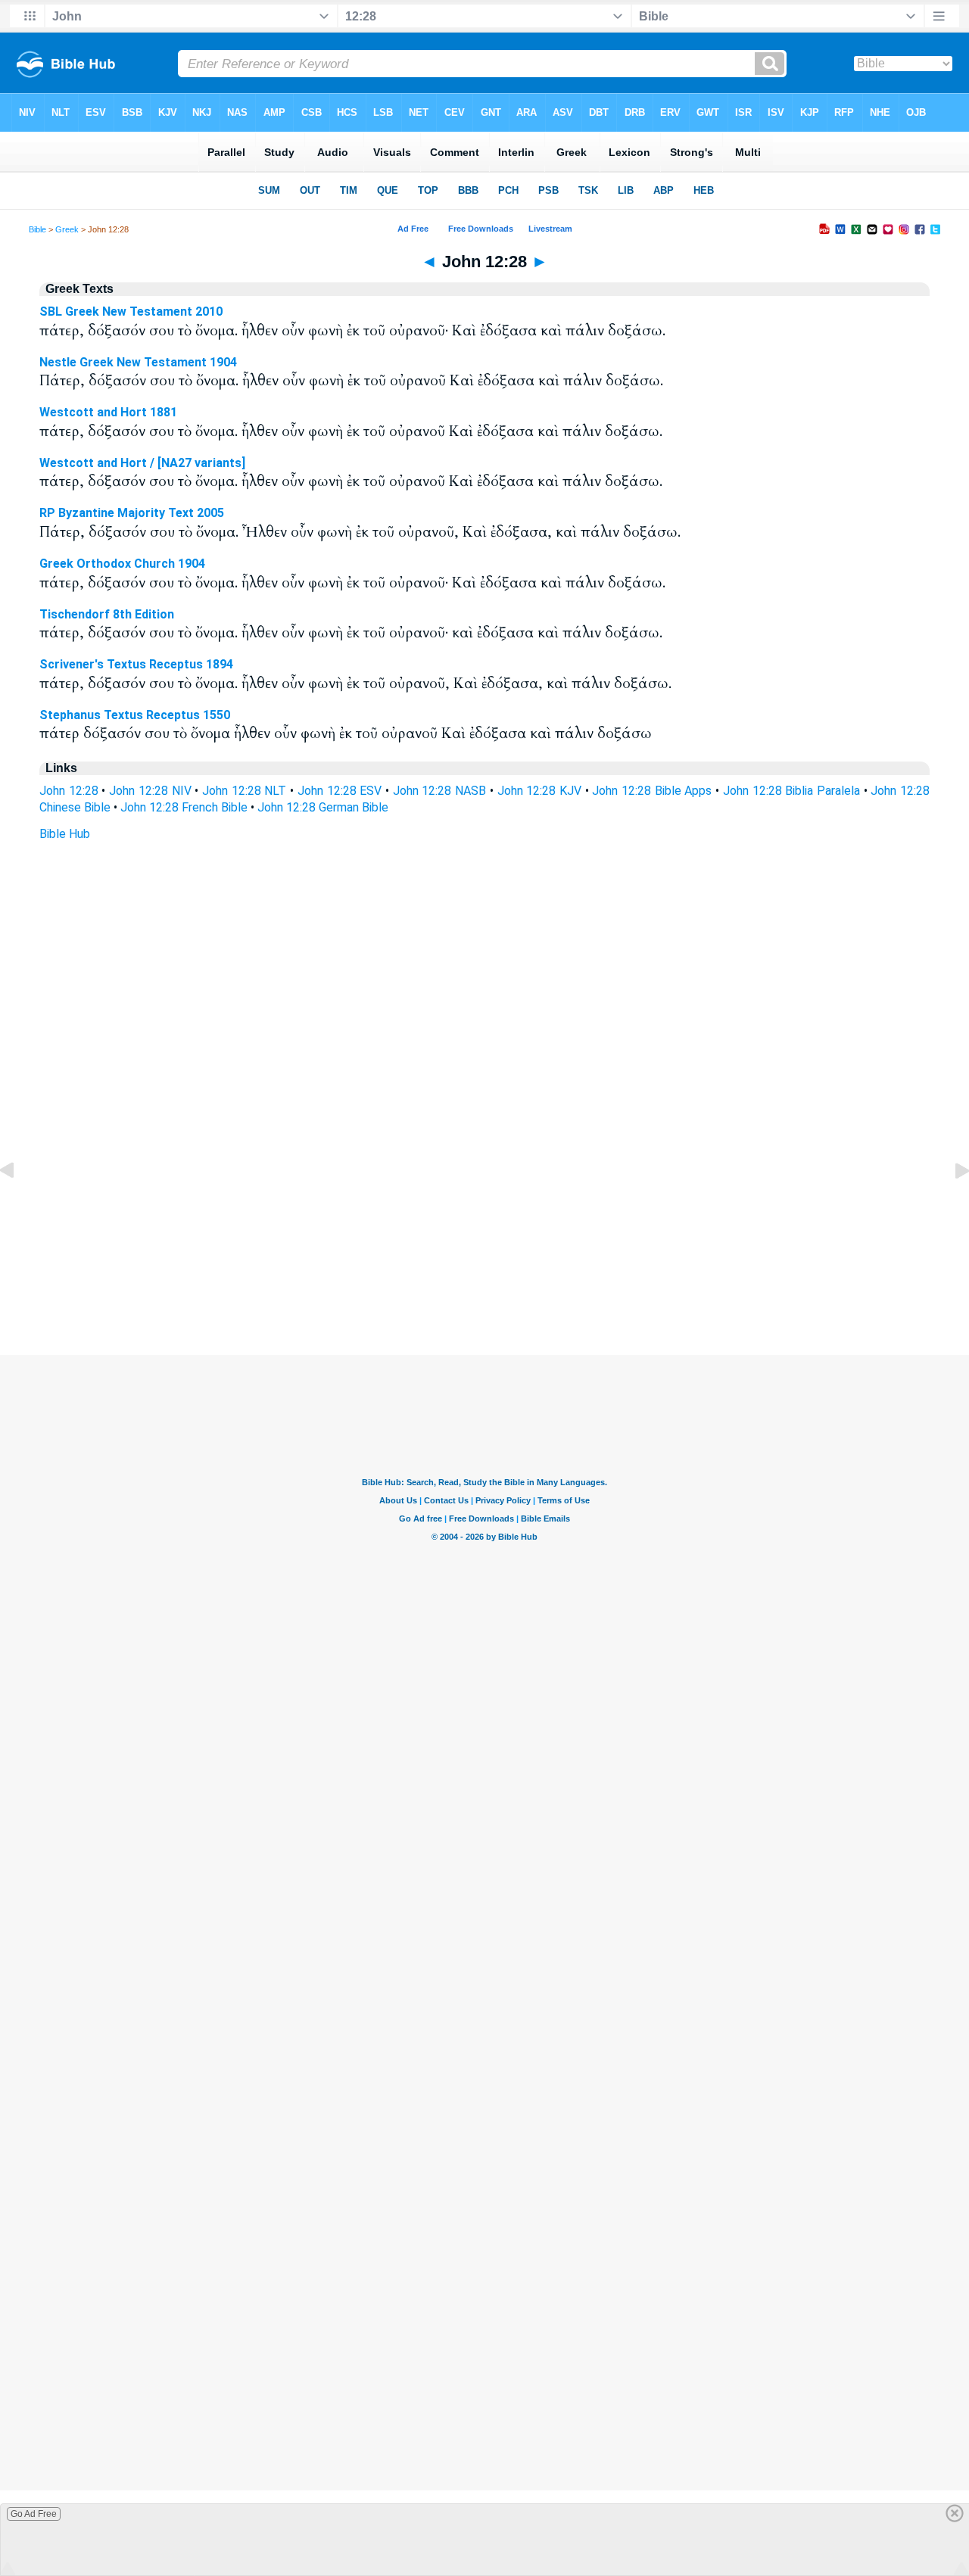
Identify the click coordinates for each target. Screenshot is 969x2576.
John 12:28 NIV (150, 791)
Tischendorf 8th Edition (107, 614)
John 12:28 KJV (539, 791)
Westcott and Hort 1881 (108, 412)
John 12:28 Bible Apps (652, 791)
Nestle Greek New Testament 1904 (138, 362)
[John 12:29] (950, 1205)
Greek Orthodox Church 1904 (122, 564)
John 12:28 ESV (340, 791)
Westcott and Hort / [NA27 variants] (142, 463)
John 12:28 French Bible (184, 807)
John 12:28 (69, 791)
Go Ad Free (34, 2514)
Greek (67, 229)
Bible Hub (65, 834)
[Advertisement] (484, 1263)
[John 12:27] (19, 1205)
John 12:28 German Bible (323, 807)
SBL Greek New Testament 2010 (131, 311)
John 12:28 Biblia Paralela (791, 791)
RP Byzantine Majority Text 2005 (132, 513)
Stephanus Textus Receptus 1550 (135, 715)
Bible (37, 229)
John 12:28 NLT (244, 791)
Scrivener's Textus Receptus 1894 (136, 664)
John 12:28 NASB (439, 791)
